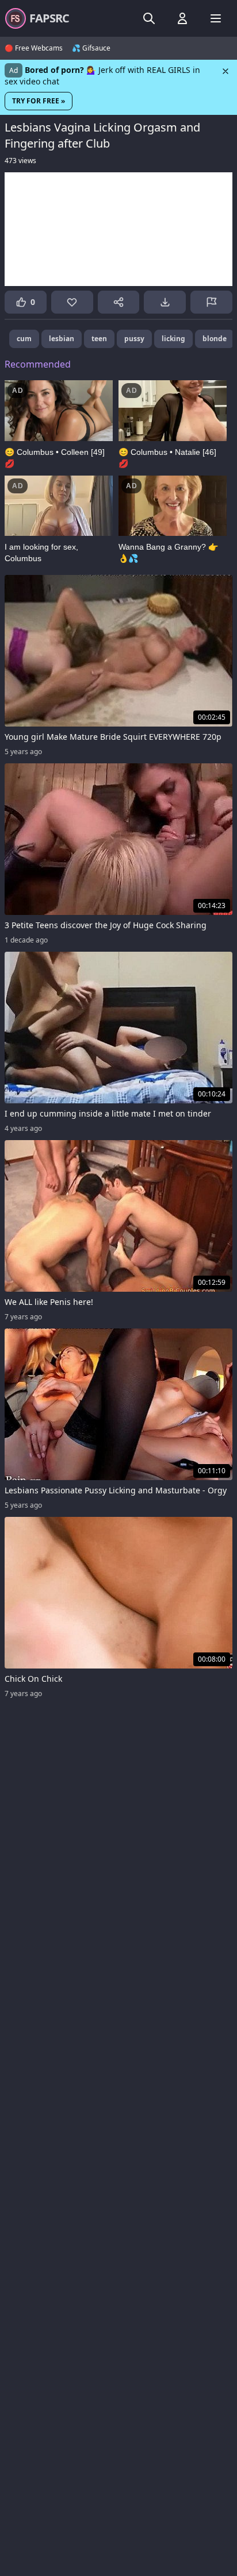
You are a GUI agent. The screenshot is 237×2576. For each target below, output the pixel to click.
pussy (134, 339)
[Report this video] (211, 302)
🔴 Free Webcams (34, 48)
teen (99, 339)
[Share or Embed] (119, 302)
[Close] (225, 71)
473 (20, 161)
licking (173, 339)
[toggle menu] (149, 18)
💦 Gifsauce (91, 48)
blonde (215, 339)
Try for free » (39, 101)
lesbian (62, 339)
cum (24, 339)
